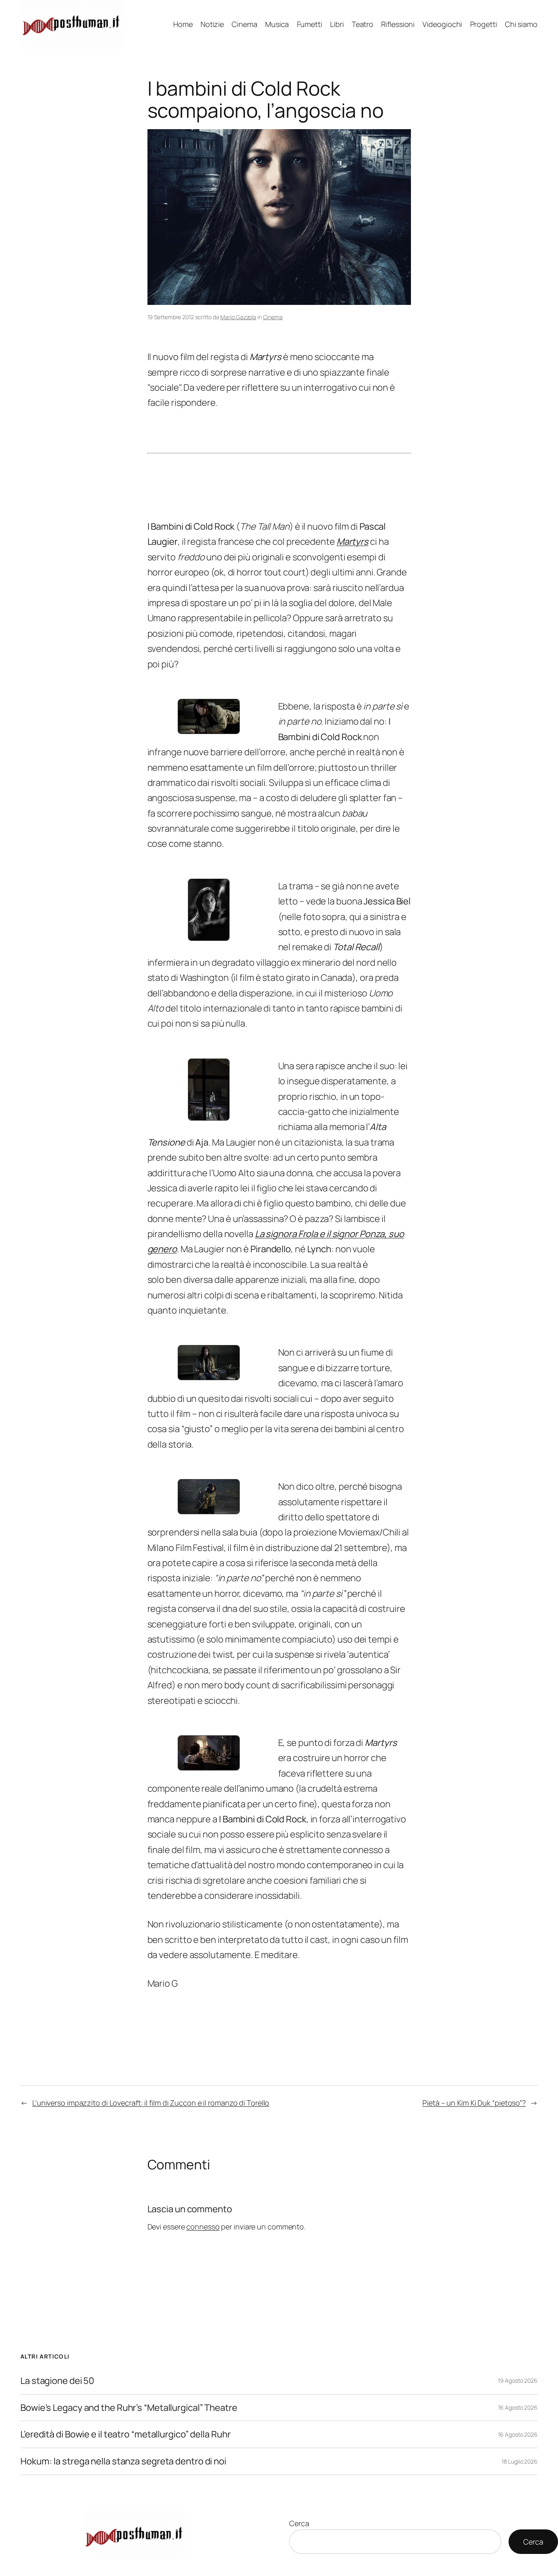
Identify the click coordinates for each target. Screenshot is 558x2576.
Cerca (299, 2523)
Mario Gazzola (238, 317)
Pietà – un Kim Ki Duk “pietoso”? (474, 2103)
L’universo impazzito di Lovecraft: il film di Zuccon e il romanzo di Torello (151, 2103)
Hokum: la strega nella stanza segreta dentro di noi (123, 2461)
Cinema (273, 317)
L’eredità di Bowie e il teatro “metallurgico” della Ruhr (125, 2434)
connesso (203, 2227)
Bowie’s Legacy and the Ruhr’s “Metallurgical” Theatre (129, 2408)
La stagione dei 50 (57, 2381)
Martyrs (353, 542)
